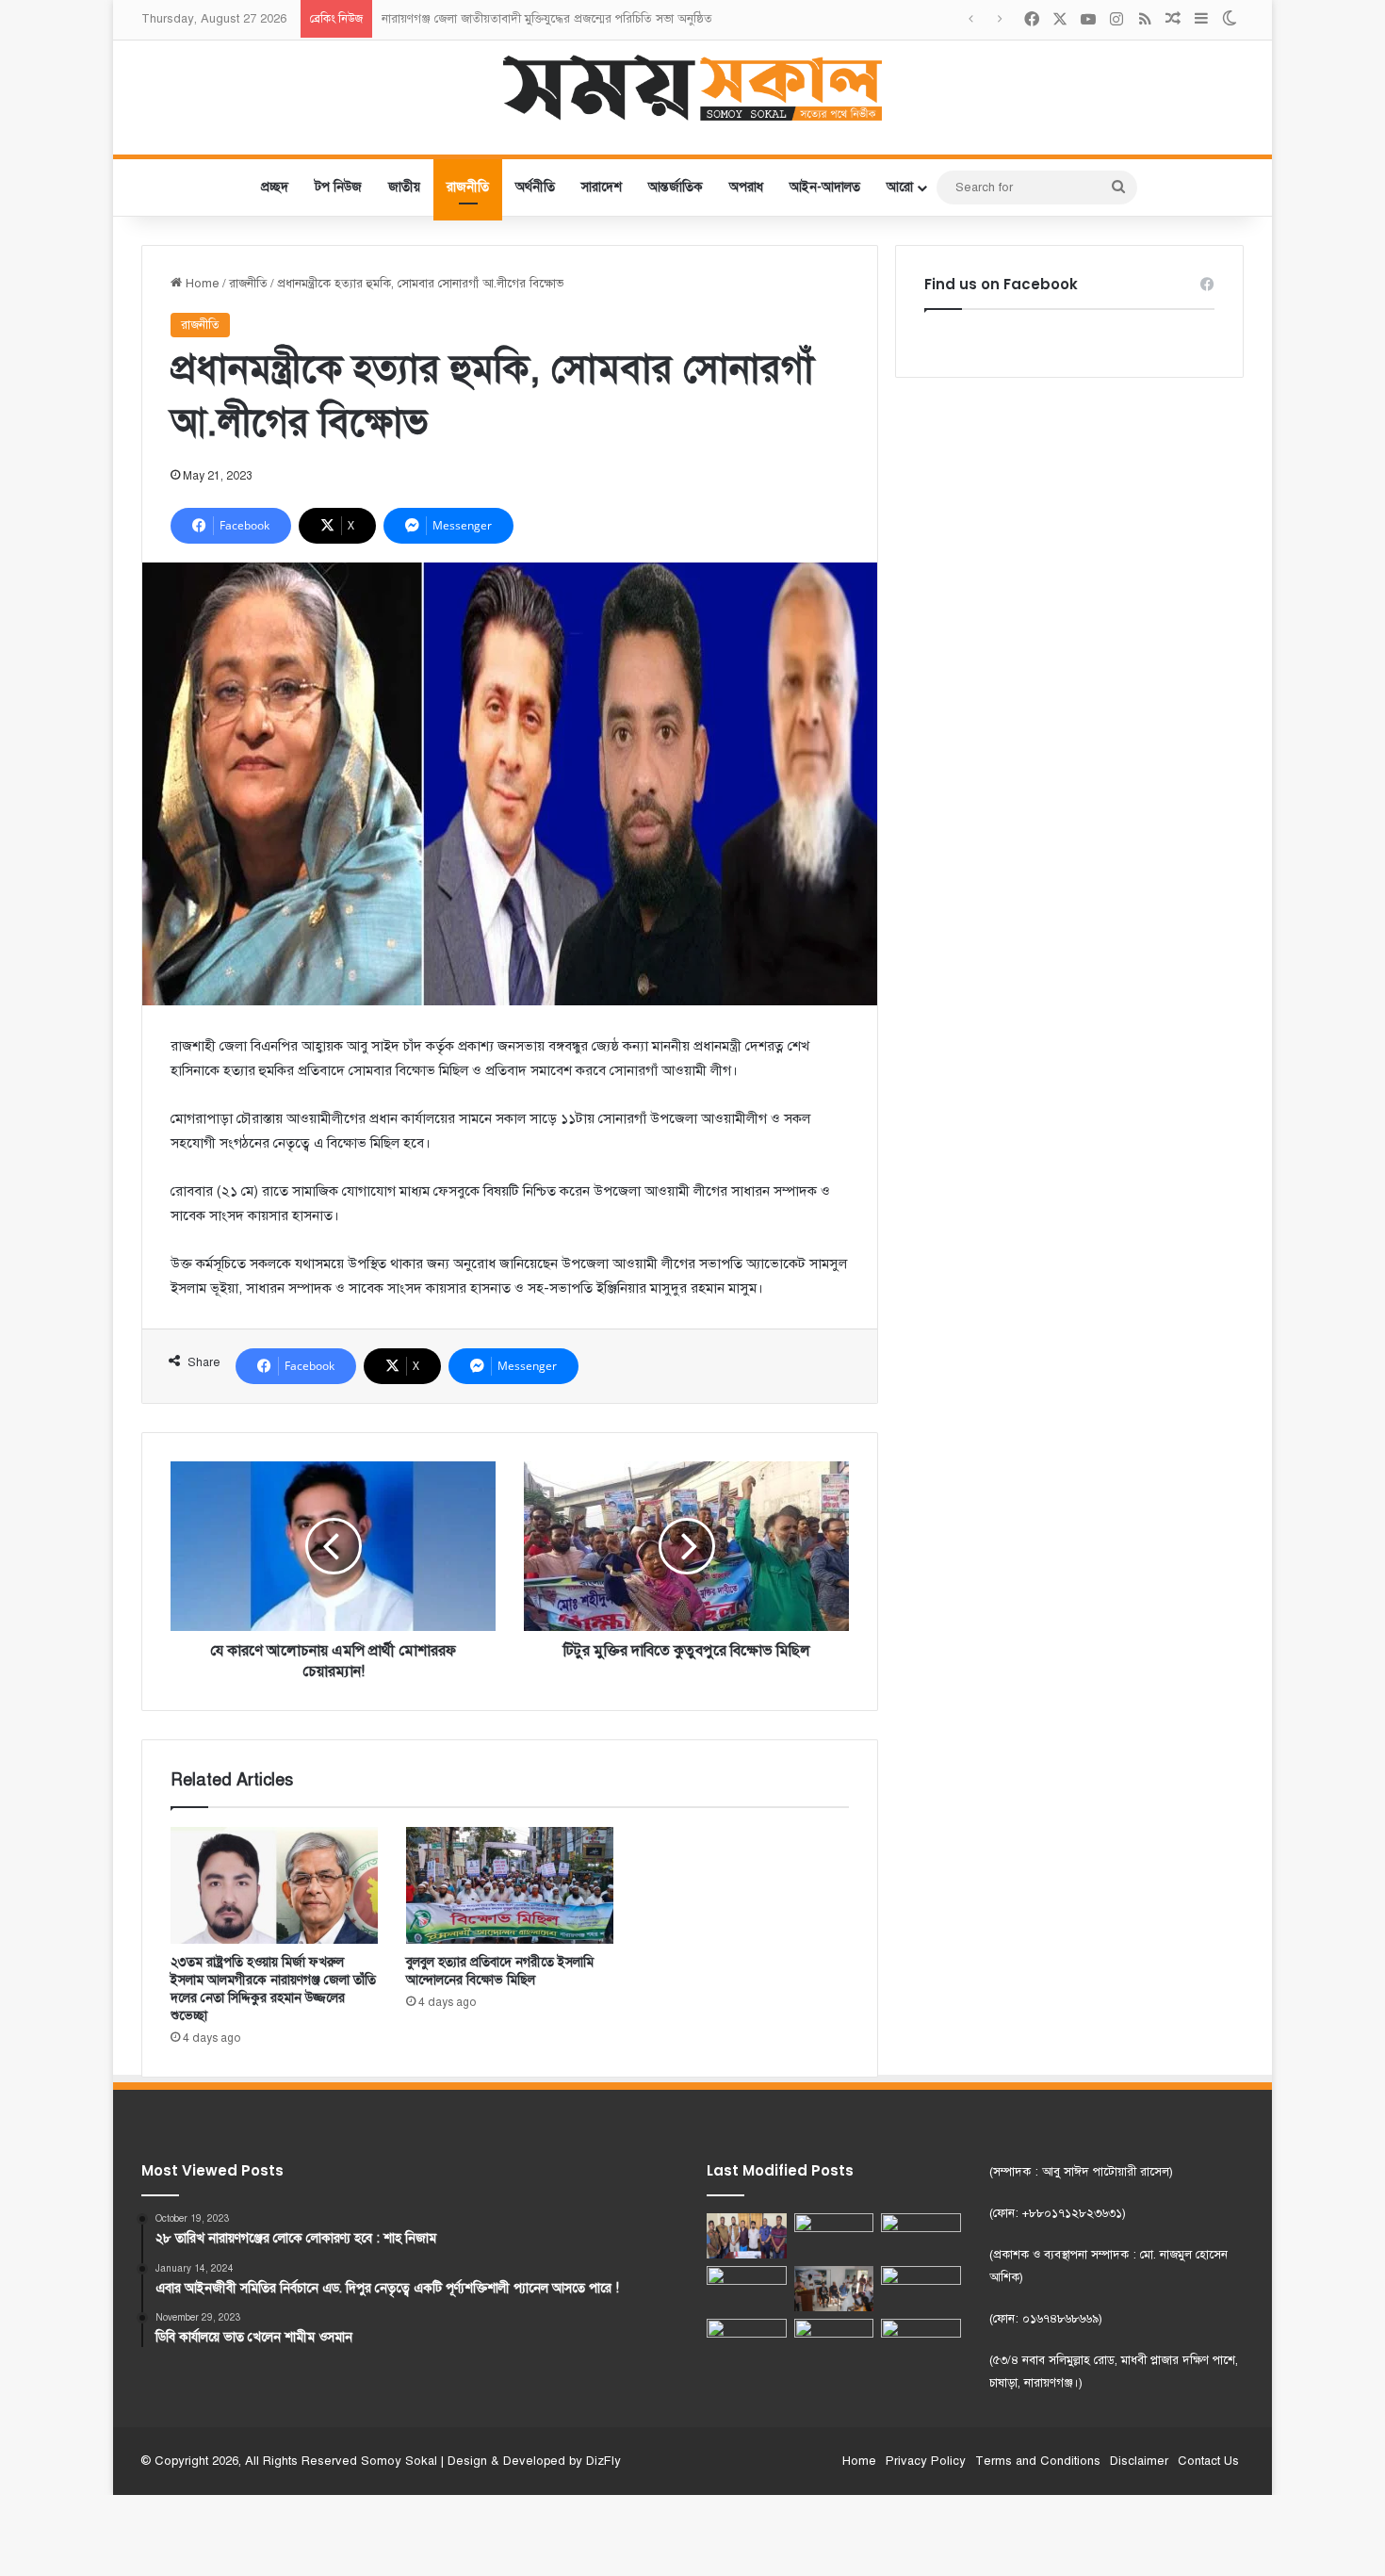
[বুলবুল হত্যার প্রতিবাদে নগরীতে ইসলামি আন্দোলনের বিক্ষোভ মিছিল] (510, 1885)
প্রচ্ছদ (275, 187)
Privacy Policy (926, 2461)
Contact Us (1208, 2461)
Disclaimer (1139, 2461)
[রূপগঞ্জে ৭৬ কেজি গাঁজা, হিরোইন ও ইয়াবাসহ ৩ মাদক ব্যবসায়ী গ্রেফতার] (834, 2341)
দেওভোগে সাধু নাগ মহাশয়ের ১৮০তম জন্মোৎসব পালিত (512, 19)
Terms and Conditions (1038, 2461)
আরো (900, 187)
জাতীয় (404, 187)
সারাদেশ (602, 187)
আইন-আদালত (825, 187)
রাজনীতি (468, 187)
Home (201, 284)
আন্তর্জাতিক (676, 187)
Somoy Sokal (399, 2461)
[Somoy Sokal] (693, 88)
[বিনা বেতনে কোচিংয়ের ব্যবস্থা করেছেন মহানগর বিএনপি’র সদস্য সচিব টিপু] (834, 2289)
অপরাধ (746, 187)
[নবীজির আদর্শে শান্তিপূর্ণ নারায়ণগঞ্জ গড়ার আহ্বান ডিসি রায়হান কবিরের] (747, 2341)
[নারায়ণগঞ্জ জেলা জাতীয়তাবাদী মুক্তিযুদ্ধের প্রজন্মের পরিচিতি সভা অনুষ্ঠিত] (834, 2236)
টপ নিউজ (338, 187)
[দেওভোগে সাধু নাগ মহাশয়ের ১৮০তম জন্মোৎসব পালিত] (921, 2236)
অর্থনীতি (535, 187)
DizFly (603, 2461)
